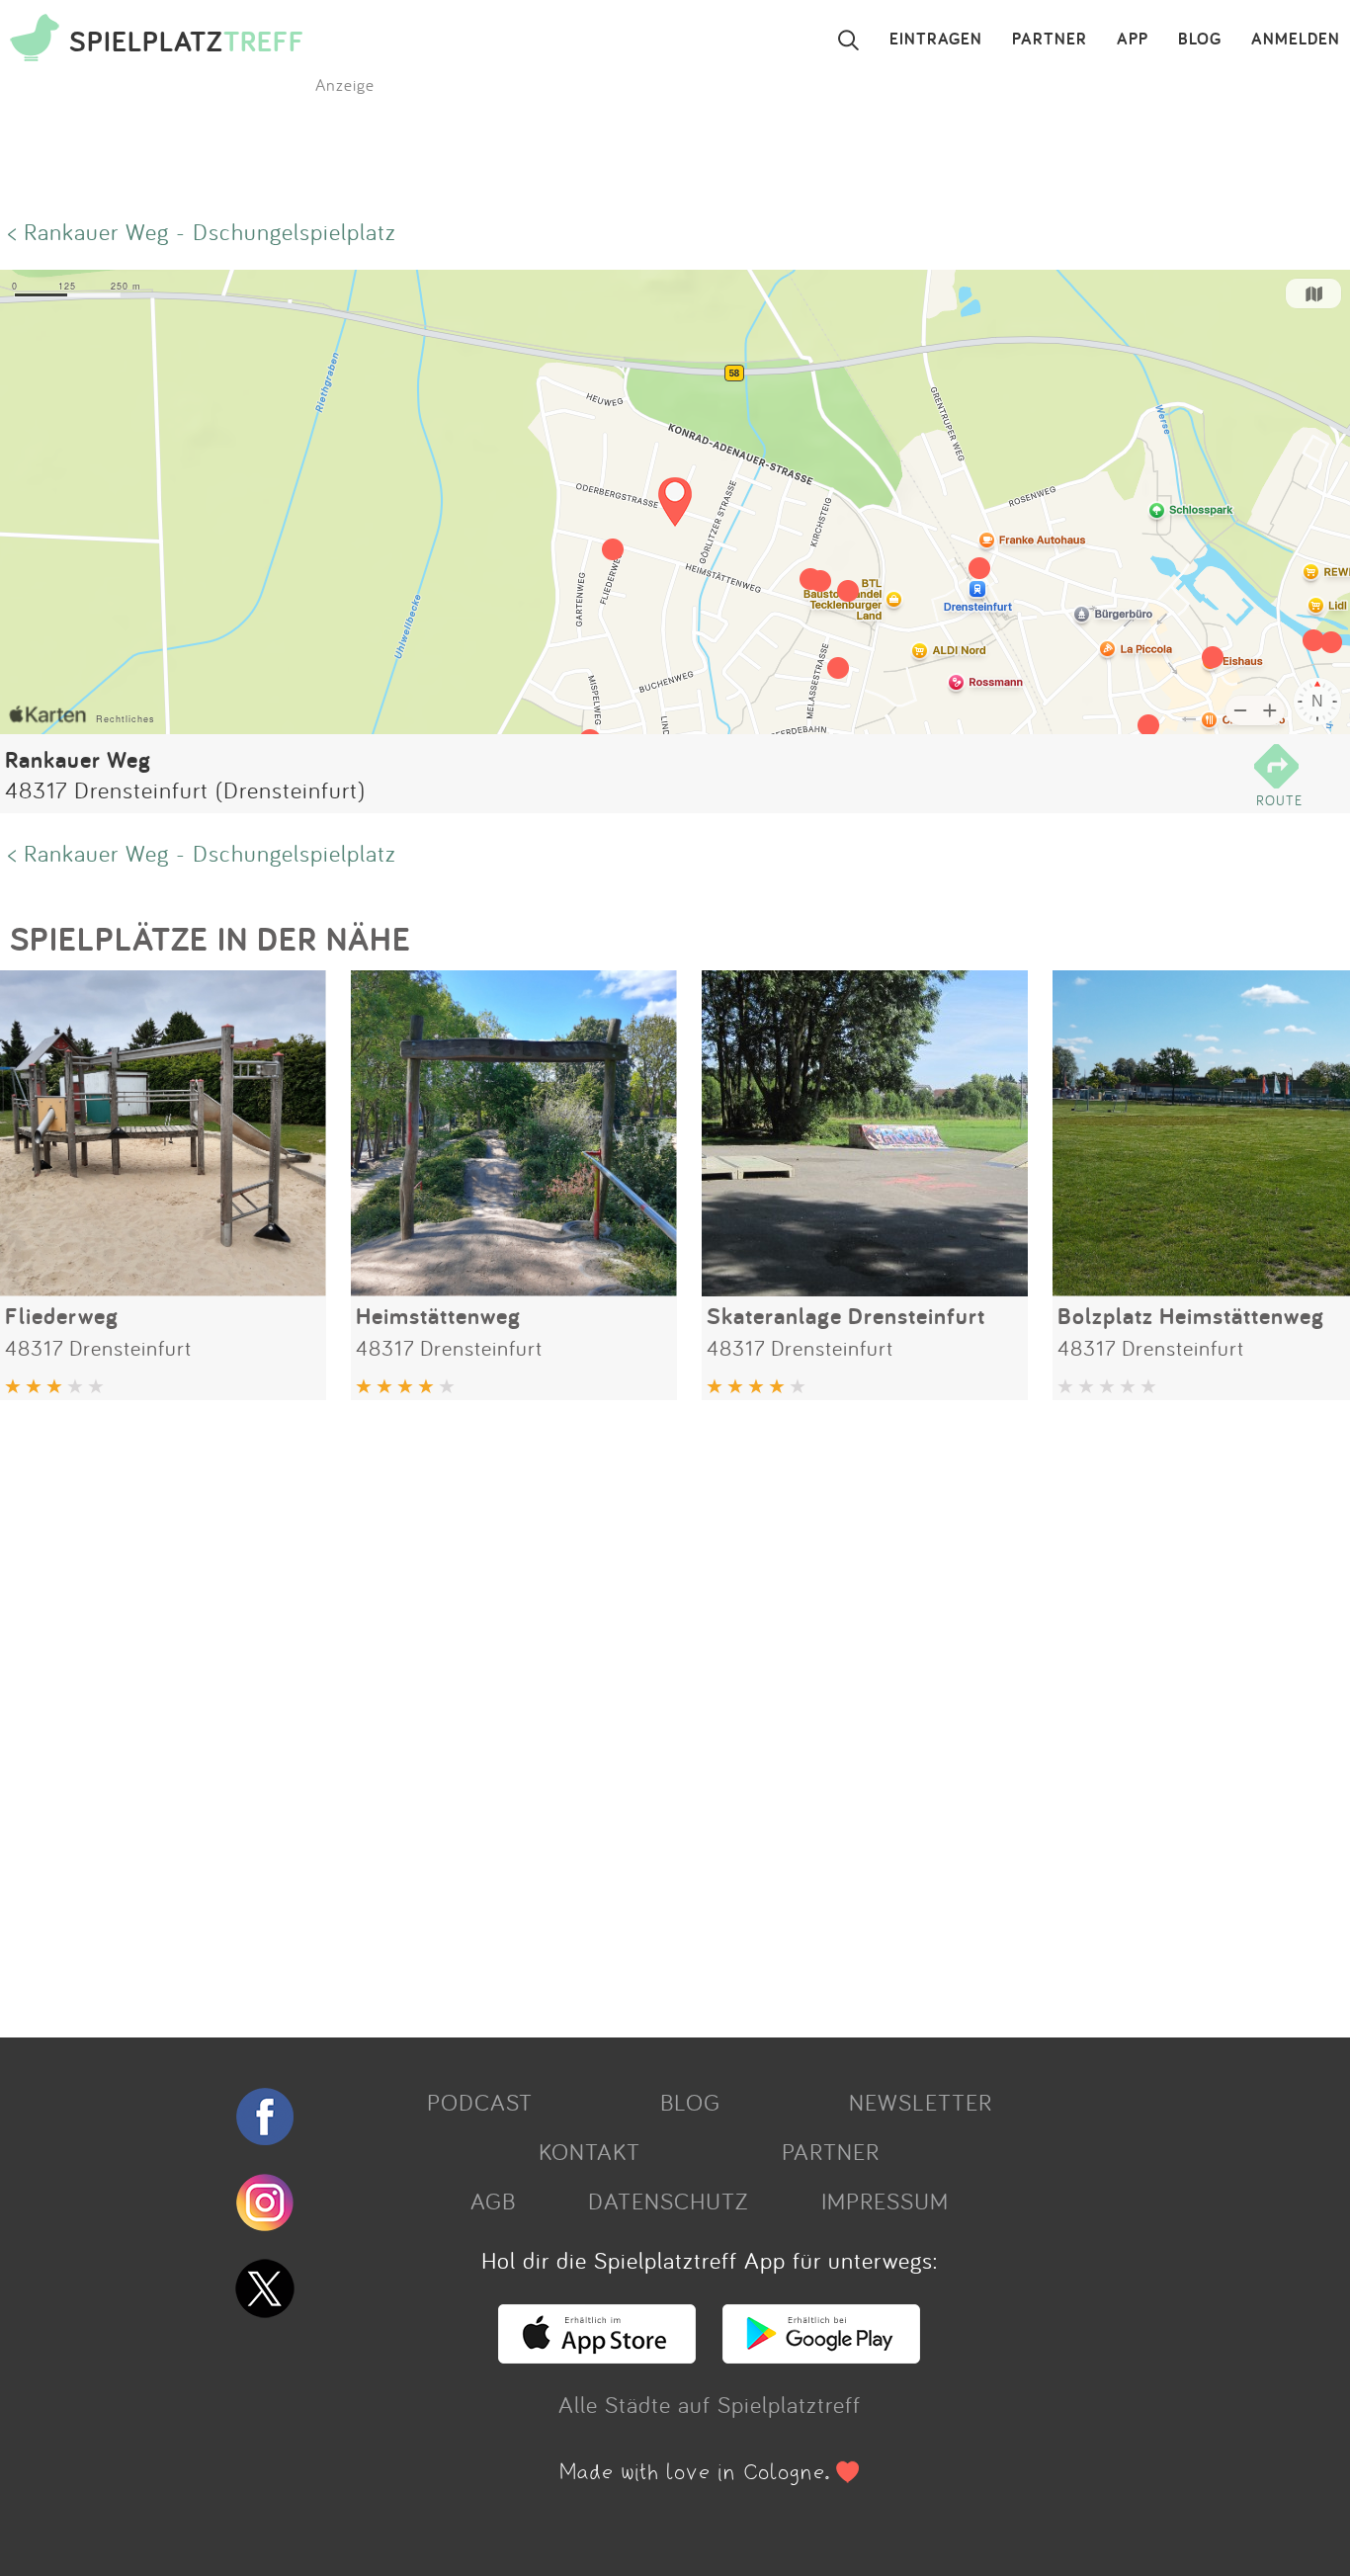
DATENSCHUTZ (668, 2201)
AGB (493, 2201)
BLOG (1200, 40)
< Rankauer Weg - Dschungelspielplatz (202, 231)
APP (1133, 40)
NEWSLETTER (921, 2102)
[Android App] (821, 2355)
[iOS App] (597, 2355)
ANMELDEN (1296, 40)
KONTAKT (590, 2151)
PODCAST (480, 2102)
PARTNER (1050, 40)
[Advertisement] (593, 1711)
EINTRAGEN (936, 40)
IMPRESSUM (885, 2201)
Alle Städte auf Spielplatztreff (710, 2404)
